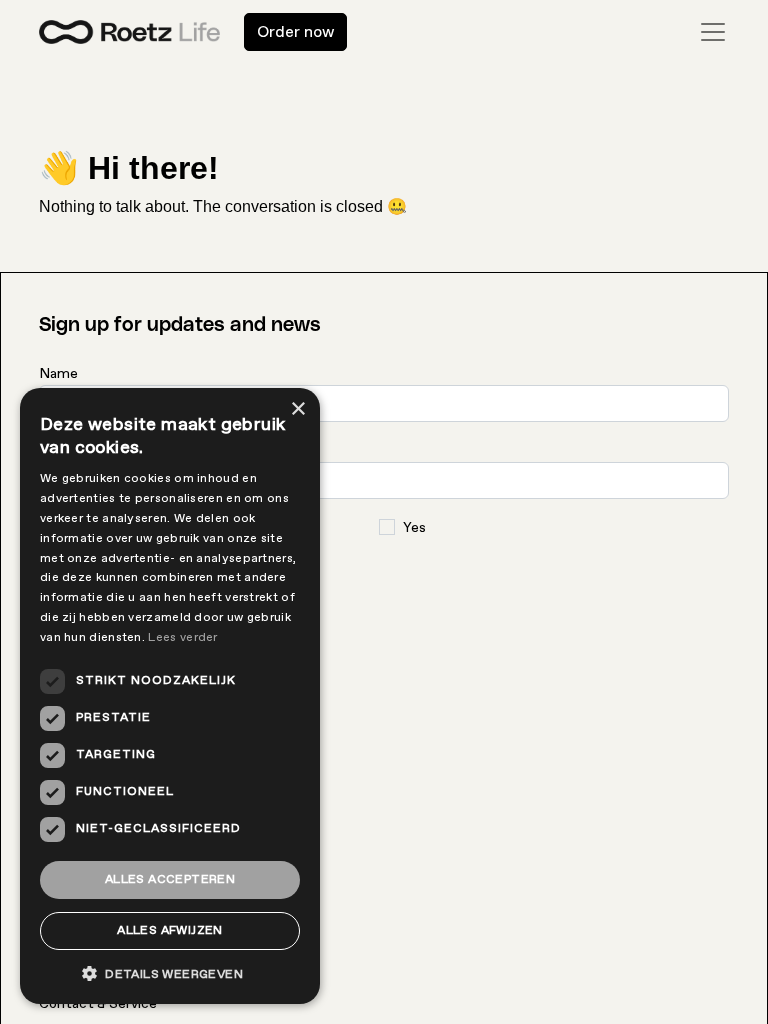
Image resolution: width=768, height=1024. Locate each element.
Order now (295, 32)
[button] (170, 973)
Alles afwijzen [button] (170, 930)
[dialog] (170, 696)
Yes (414, 527)
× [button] (297, 409)
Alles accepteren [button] (170, 879)
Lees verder (182, 637)
